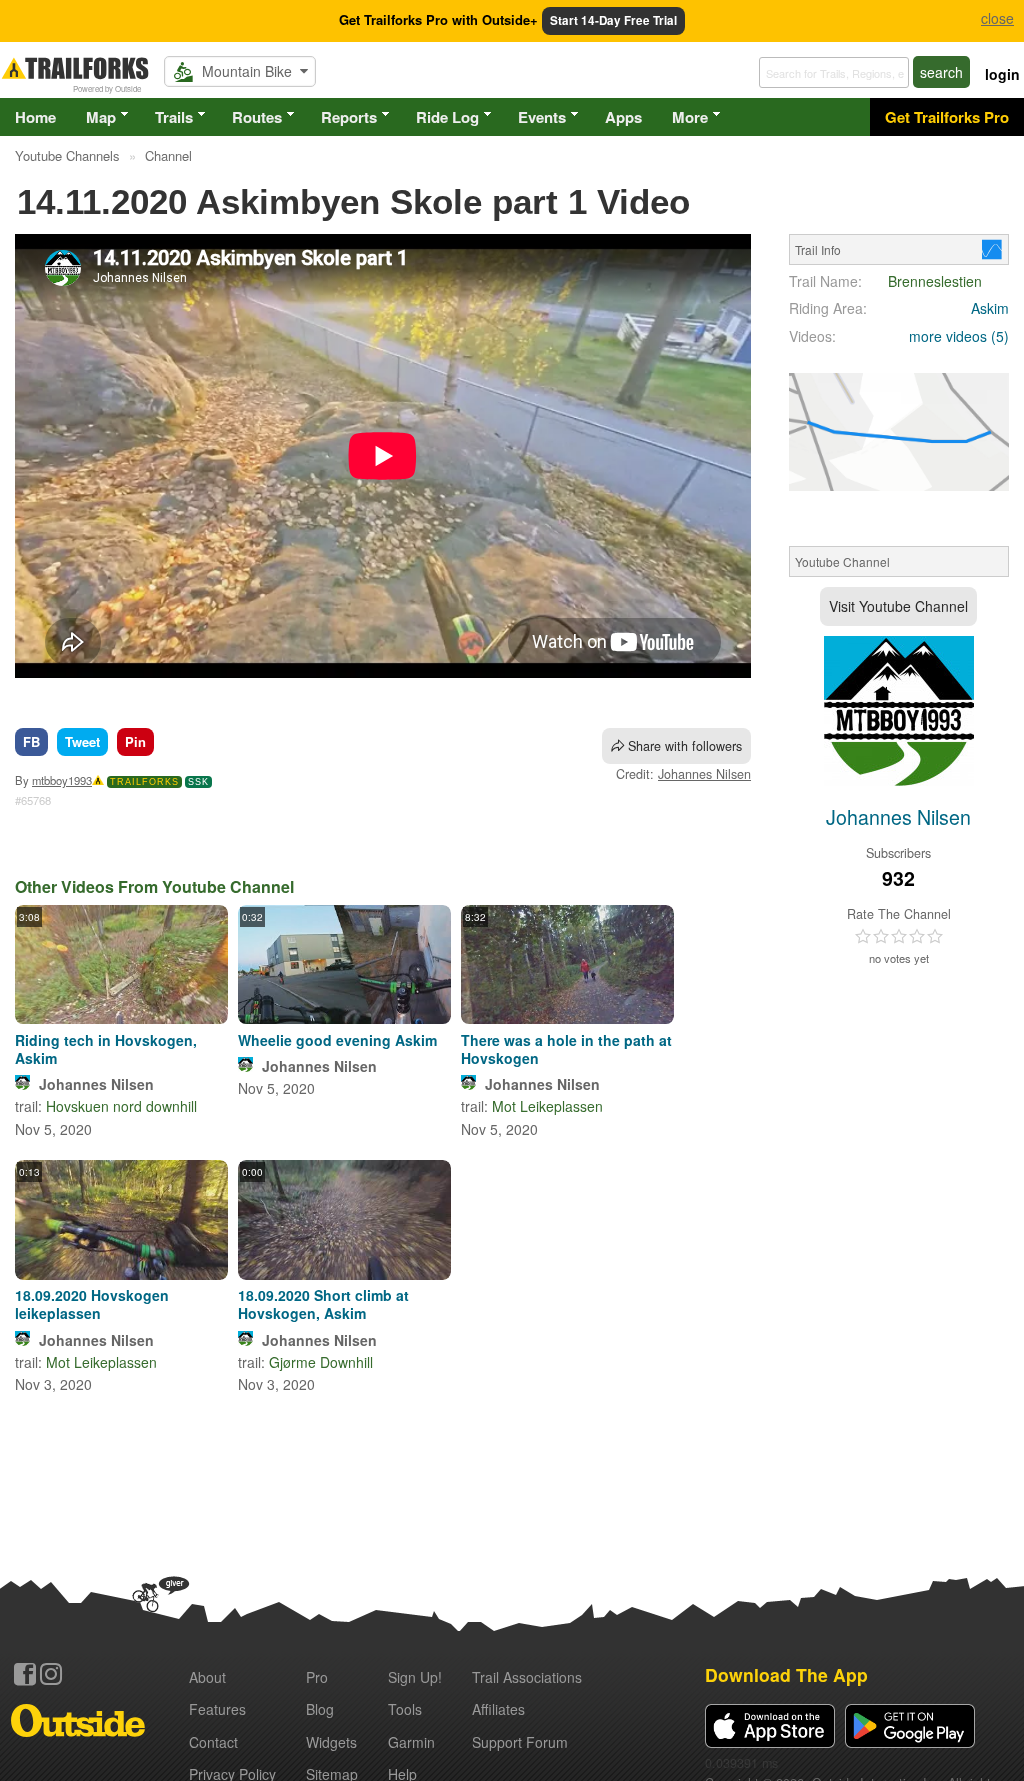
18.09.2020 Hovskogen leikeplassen (92, 1304)
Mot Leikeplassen (547, 1106)
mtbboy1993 (62, 780)
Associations (527, 1677)
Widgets (331, 1742)
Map (101, 117)
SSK (198, 782)
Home (35, 117)
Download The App (786, 1674)
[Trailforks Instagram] (51, 1674)
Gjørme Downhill (321, 1362)
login (1002, 74)
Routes (257, 117)
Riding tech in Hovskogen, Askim (106, 1049)
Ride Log (447, 117)
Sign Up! (415, 1677)
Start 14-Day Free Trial (613, 20)
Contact (213, 1742)
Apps (623, 117)
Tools (405, 1709)
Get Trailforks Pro (947, 117)
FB (31, 741)
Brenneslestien (935, 281)
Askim (990, 308)
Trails (174, 117)
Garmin (411, 1742)
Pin (135, 741)
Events (542, 117)
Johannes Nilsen (704, 774)
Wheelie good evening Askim (337, 1040)
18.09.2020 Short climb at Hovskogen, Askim (323, 1304)
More (690, 117)
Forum (520, 1742)
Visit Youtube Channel (898, 606)
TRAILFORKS (144, 782)
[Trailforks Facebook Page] (25, 1674)
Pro (317, 1677)
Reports (349, 117)
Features (217, 1709)
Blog (320, 1709)
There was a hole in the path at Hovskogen (566, 1049)
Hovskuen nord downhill (121, 1106)
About (207, 1677)
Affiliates (498, 1709)
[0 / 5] (899, 937)
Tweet (82, 741)
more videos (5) (959, 336)
